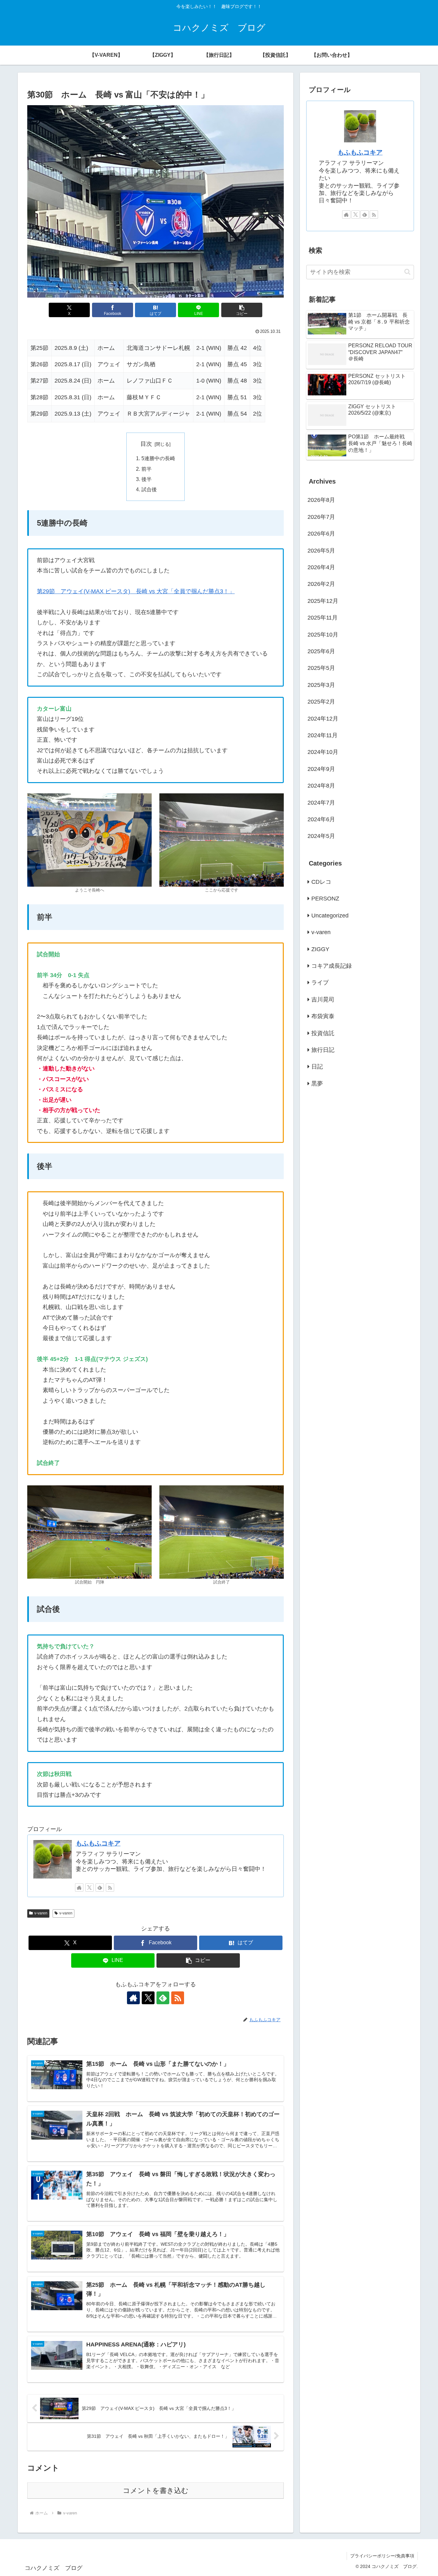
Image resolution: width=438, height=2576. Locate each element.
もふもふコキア (98, 1843)
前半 (147, 469)
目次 (146, 444)
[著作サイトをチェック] (79, 1888)
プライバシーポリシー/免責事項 (382, 2556)
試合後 (149, 489)
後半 (147, 479)
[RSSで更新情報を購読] (110, 1888)
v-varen (41, 1913)
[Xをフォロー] (89, 1888)
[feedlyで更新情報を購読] (100, 1888)
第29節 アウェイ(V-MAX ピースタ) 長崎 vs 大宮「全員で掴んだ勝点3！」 (136, 591)
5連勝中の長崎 (158, 458)
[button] (242, 310)
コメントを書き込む (156, 2491)
